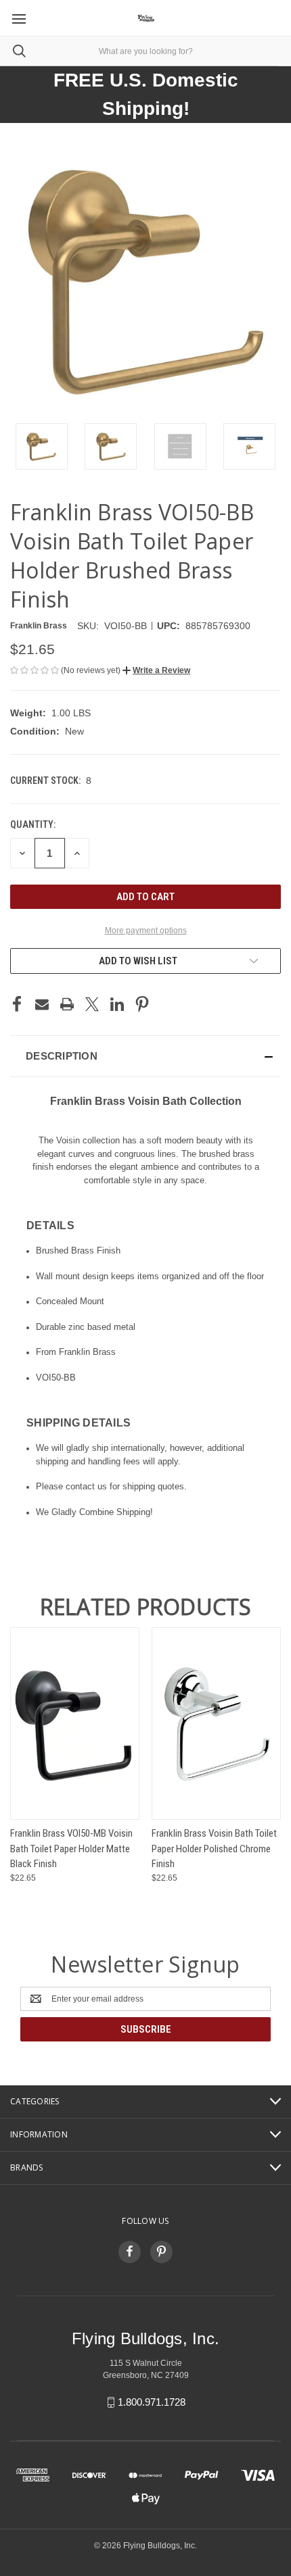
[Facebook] (17, 1004)
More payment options (146, 931)
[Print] (67, 1004)
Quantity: (33, 824)
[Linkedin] (117, 1004)
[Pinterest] (142, 1004)
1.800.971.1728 (152, 2402)
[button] (156, 670)
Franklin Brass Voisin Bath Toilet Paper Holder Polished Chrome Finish (214, 1849)
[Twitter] (92, 1004)
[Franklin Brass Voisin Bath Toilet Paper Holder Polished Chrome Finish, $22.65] (216, 1724)
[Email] (42, 1004)
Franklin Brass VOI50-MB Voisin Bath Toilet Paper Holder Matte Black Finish (71, 1849)
